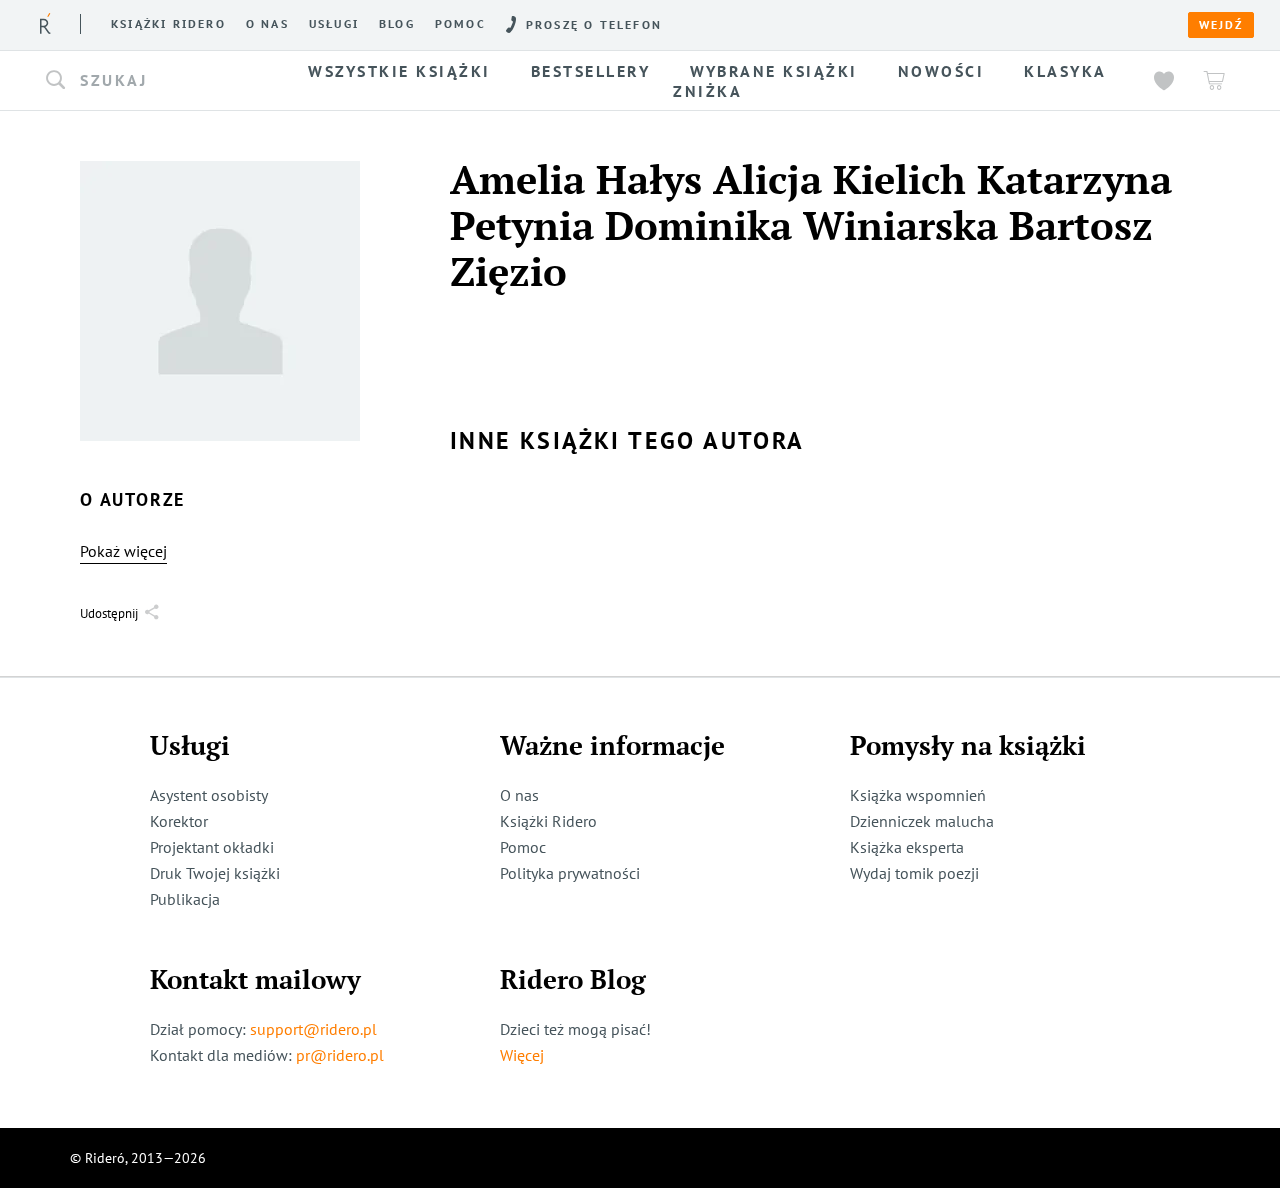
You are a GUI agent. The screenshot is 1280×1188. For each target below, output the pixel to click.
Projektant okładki (212, 847)
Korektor (179, 821)
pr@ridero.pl (340, 1055)
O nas (267, 24)
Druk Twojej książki (215, 873)
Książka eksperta (907, 847)
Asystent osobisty (209, 795)
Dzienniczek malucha (922, 821)
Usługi (334, 24)
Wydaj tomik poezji (914, 873)
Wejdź (1221, 25)
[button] (158, 81)
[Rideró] (45, 23)
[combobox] (158, 81)
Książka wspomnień (918, 795)
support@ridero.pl (313, 1029)
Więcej (522, 1055)
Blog (397, 24)
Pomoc (460, 24)
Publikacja (185, 899)
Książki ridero (168, 24)
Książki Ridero (548, 821)
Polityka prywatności (570, 873)
